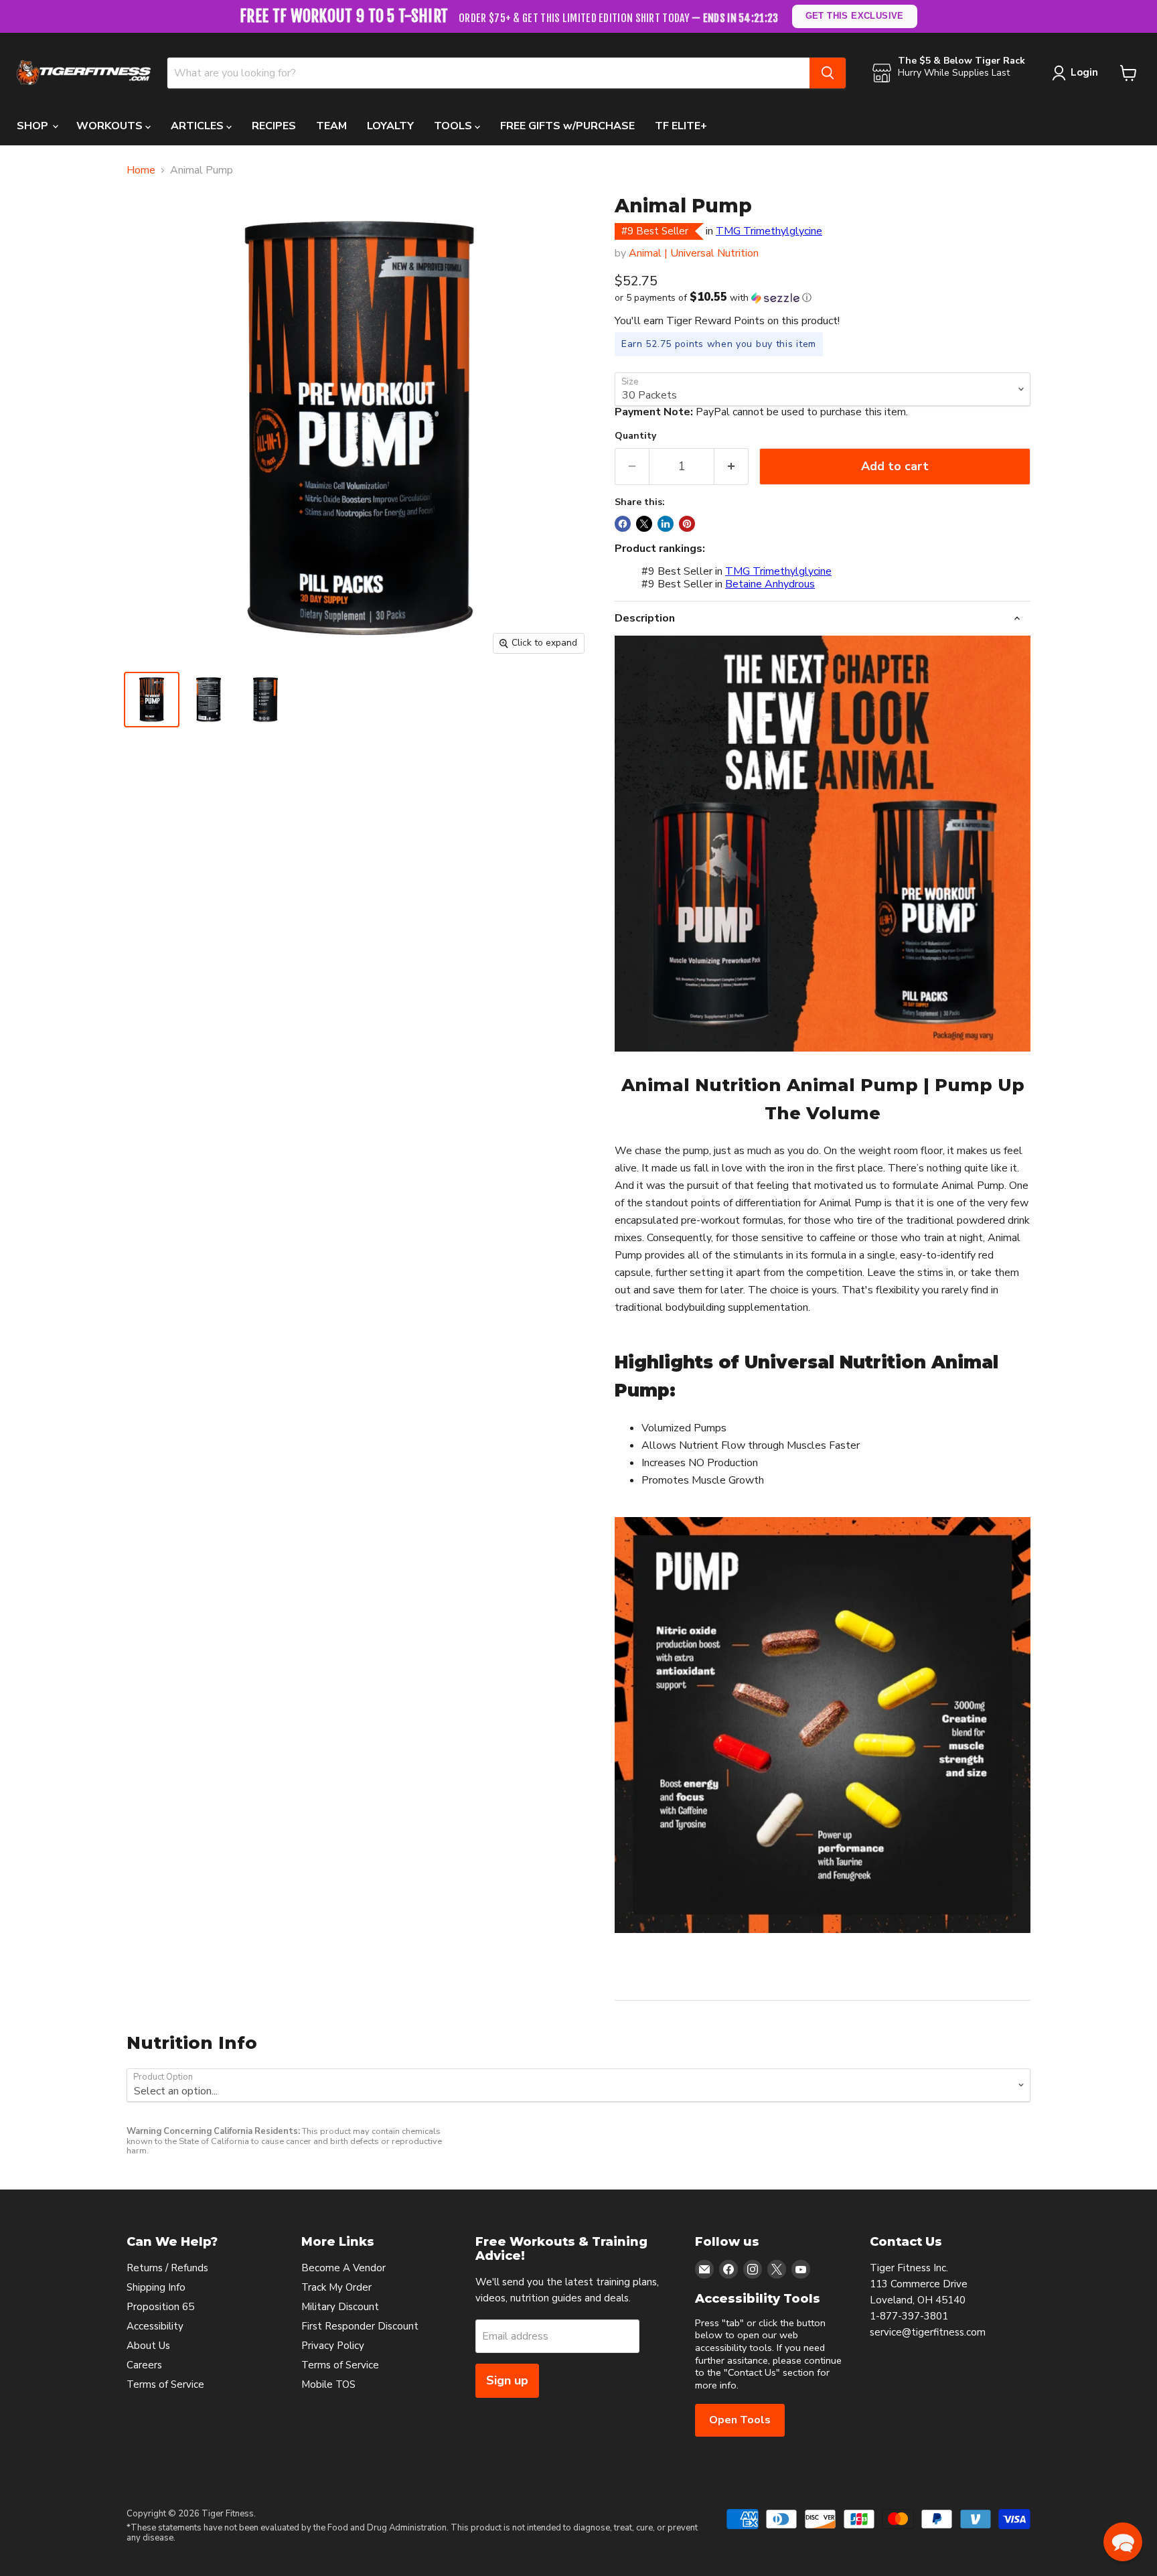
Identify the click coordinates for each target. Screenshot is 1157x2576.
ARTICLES (199, 126)
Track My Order (336, 2287)
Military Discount (340, 2307)
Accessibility (155, 2326)
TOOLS (454, 126)
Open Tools (740, 2420)
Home (141, 170)
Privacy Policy (333, 2346)
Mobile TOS (328, 2384)
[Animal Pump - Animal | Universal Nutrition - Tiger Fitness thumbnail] (152, 700)
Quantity (635, 436)
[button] (823, 298)
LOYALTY (390, 126)
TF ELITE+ (681, 126)
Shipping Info (156, 2287)
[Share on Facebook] (623, 524)
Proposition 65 (160, 2307)
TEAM (331, 126)
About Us (148, 2346)
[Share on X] (644, 524)
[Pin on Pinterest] (687, 524)
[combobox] (488, 73)
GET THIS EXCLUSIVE (854, 16)
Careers (144, 2365)
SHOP (34, 126)
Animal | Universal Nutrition (694, 253)
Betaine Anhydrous (770, 584)
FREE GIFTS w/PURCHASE (567, 126)
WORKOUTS (111, 126)
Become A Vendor (343, 2268)
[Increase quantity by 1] (731, 467)
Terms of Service (165, 2384)
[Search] (828, 73)
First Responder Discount (360, 2326)
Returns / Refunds (167, 2268)
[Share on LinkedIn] (666, 524)
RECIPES (274, 126)
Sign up (507, 2380)
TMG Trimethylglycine (769, 231)
